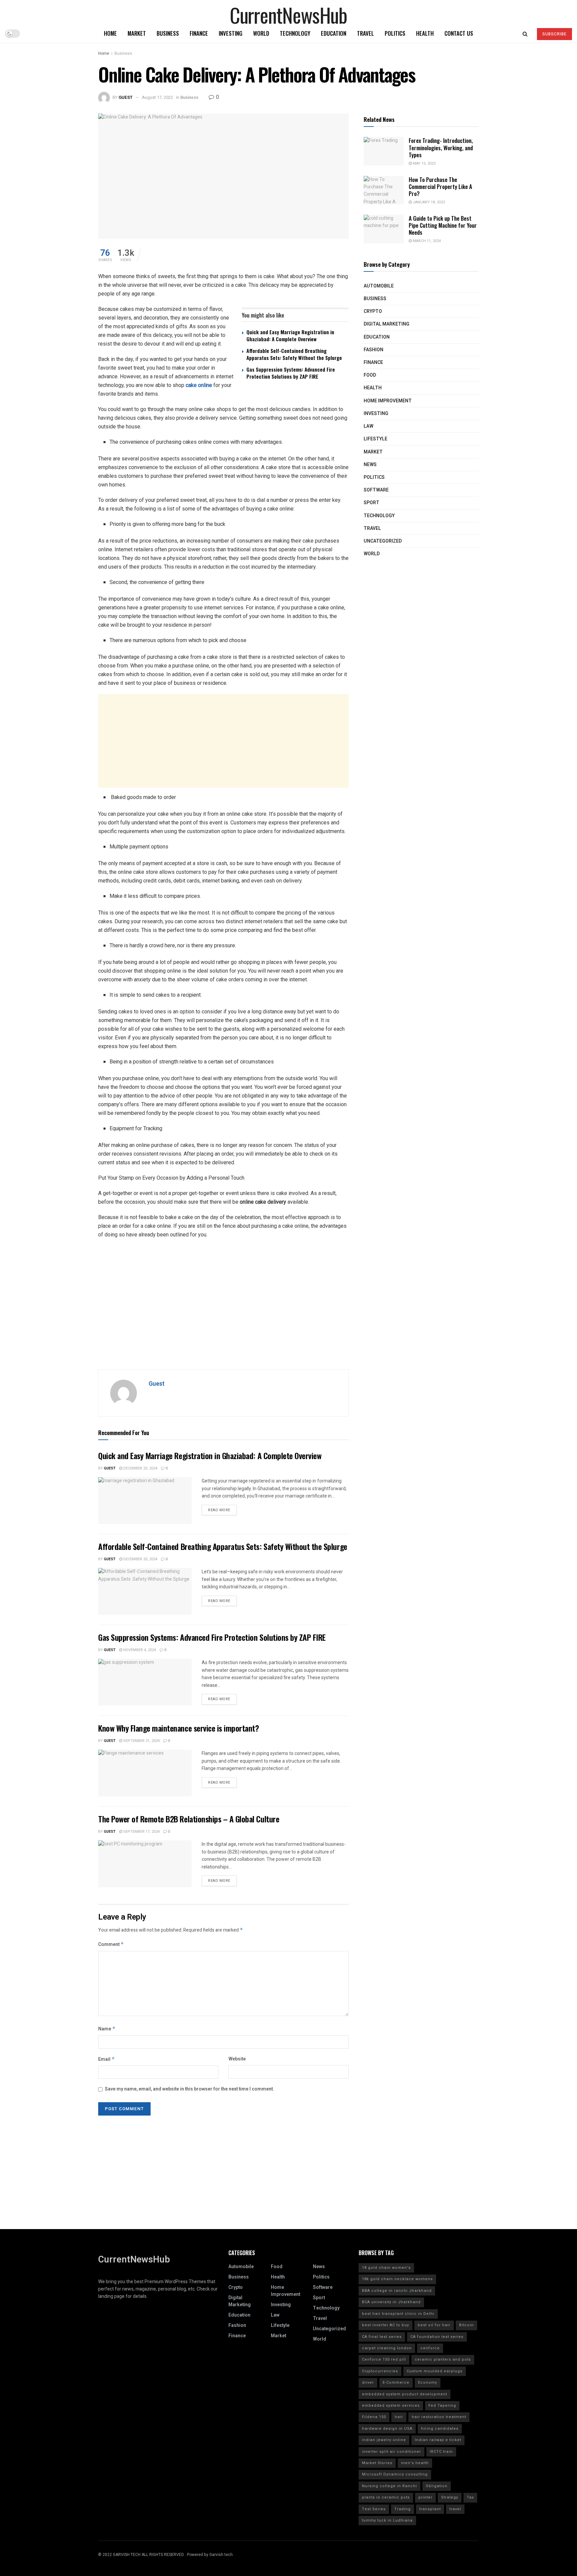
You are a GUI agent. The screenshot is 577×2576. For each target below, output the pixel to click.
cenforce (430, 2348)
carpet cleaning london (387, 2348)
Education (334, 33)
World (261, 33)
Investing (231, 33)
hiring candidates (440, 2429)
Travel (365, 33)
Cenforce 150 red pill (384, 2359)
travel (455, 2509)
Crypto (373, 311)
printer (425, 2497)
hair (399, 2417)
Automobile (379, 286)
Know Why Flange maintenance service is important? (178, 1728)
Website (237, 2059)
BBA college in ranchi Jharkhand (397, 2291)
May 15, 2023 (424, 163)
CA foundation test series (437, 2337)
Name (107, 2029)
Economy (428, 2383)
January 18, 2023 (428, 202)
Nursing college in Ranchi (390, 2486)
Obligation (437, 2486)
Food (370, 375)
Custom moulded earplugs (435, 2371)
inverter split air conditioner (392, 2452)
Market (137, 33)
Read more (219, 1510)
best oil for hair (434, 2325)
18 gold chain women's (386, 2268)
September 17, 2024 (141, 1832)
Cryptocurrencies (380, 2371)
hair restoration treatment (439, 2417)
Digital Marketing (387, 324)
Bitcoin (466, 2325)
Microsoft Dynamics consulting (395, 2474)
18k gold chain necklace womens (397, 2279)
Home (110, 33)
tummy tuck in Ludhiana (387, 2520)
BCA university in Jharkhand (391, 2302)
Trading (403, 2509)
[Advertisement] (223, 741)
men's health (415, 2463)
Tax (470, 2497)
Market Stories (377, 2463)
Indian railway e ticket (438, 2440)
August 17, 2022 (157, 97)
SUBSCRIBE (554, 34)
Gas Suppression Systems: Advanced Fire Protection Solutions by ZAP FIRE (291, 373)
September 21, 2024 (141, 1741)
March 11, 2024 (426, 241)
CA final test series (382, 2337)
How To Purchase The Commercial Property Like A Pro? (440, 187)
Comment (111, 1944)
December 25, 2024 (140, 1468)
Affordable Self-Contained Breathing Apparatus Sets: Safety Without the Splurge (294, 354)
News (370, 465)
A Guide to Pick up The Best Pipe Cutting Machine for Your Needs (443, 225)
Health (425, 33)
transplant (430, 2509)
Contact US (459, 33)
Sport (371, 503)
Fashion (373, 350)
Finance (199, 33)
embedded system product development (405, 2394)
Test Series (374, 2509)
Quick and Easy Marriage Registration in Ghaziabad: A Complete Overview (290, 335)
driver (368, 2383)
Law (368, 426)
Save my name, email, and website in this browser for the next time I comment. (189, 2089)
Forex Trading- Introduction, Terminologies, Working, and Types (441, 148)
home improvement (388, 401)
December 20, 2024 (140, 1559)
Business (168, 33)
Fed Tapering (442, 2406)
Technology (295, 33)
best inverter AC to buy (386, 2325)
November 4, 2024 (139, 1650)
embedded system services (391, 2406)
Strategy (450, 2497)
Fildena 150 (374, 2417)
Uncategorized (383, 541)
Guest (126, 97)
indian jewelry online (384, 2440)
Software (376, 490)
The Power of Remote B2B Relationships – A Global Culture (189, 1819)
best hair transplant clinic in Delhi (398, 2314)
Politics (395, 33)
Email (107, 2059)
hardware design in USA (387, 2429)
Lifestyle (375, 439)
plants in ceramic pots (386, 2497)
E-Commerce (396, 2383)
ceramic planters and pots (443, 2359)
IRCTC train (441, 2452)
